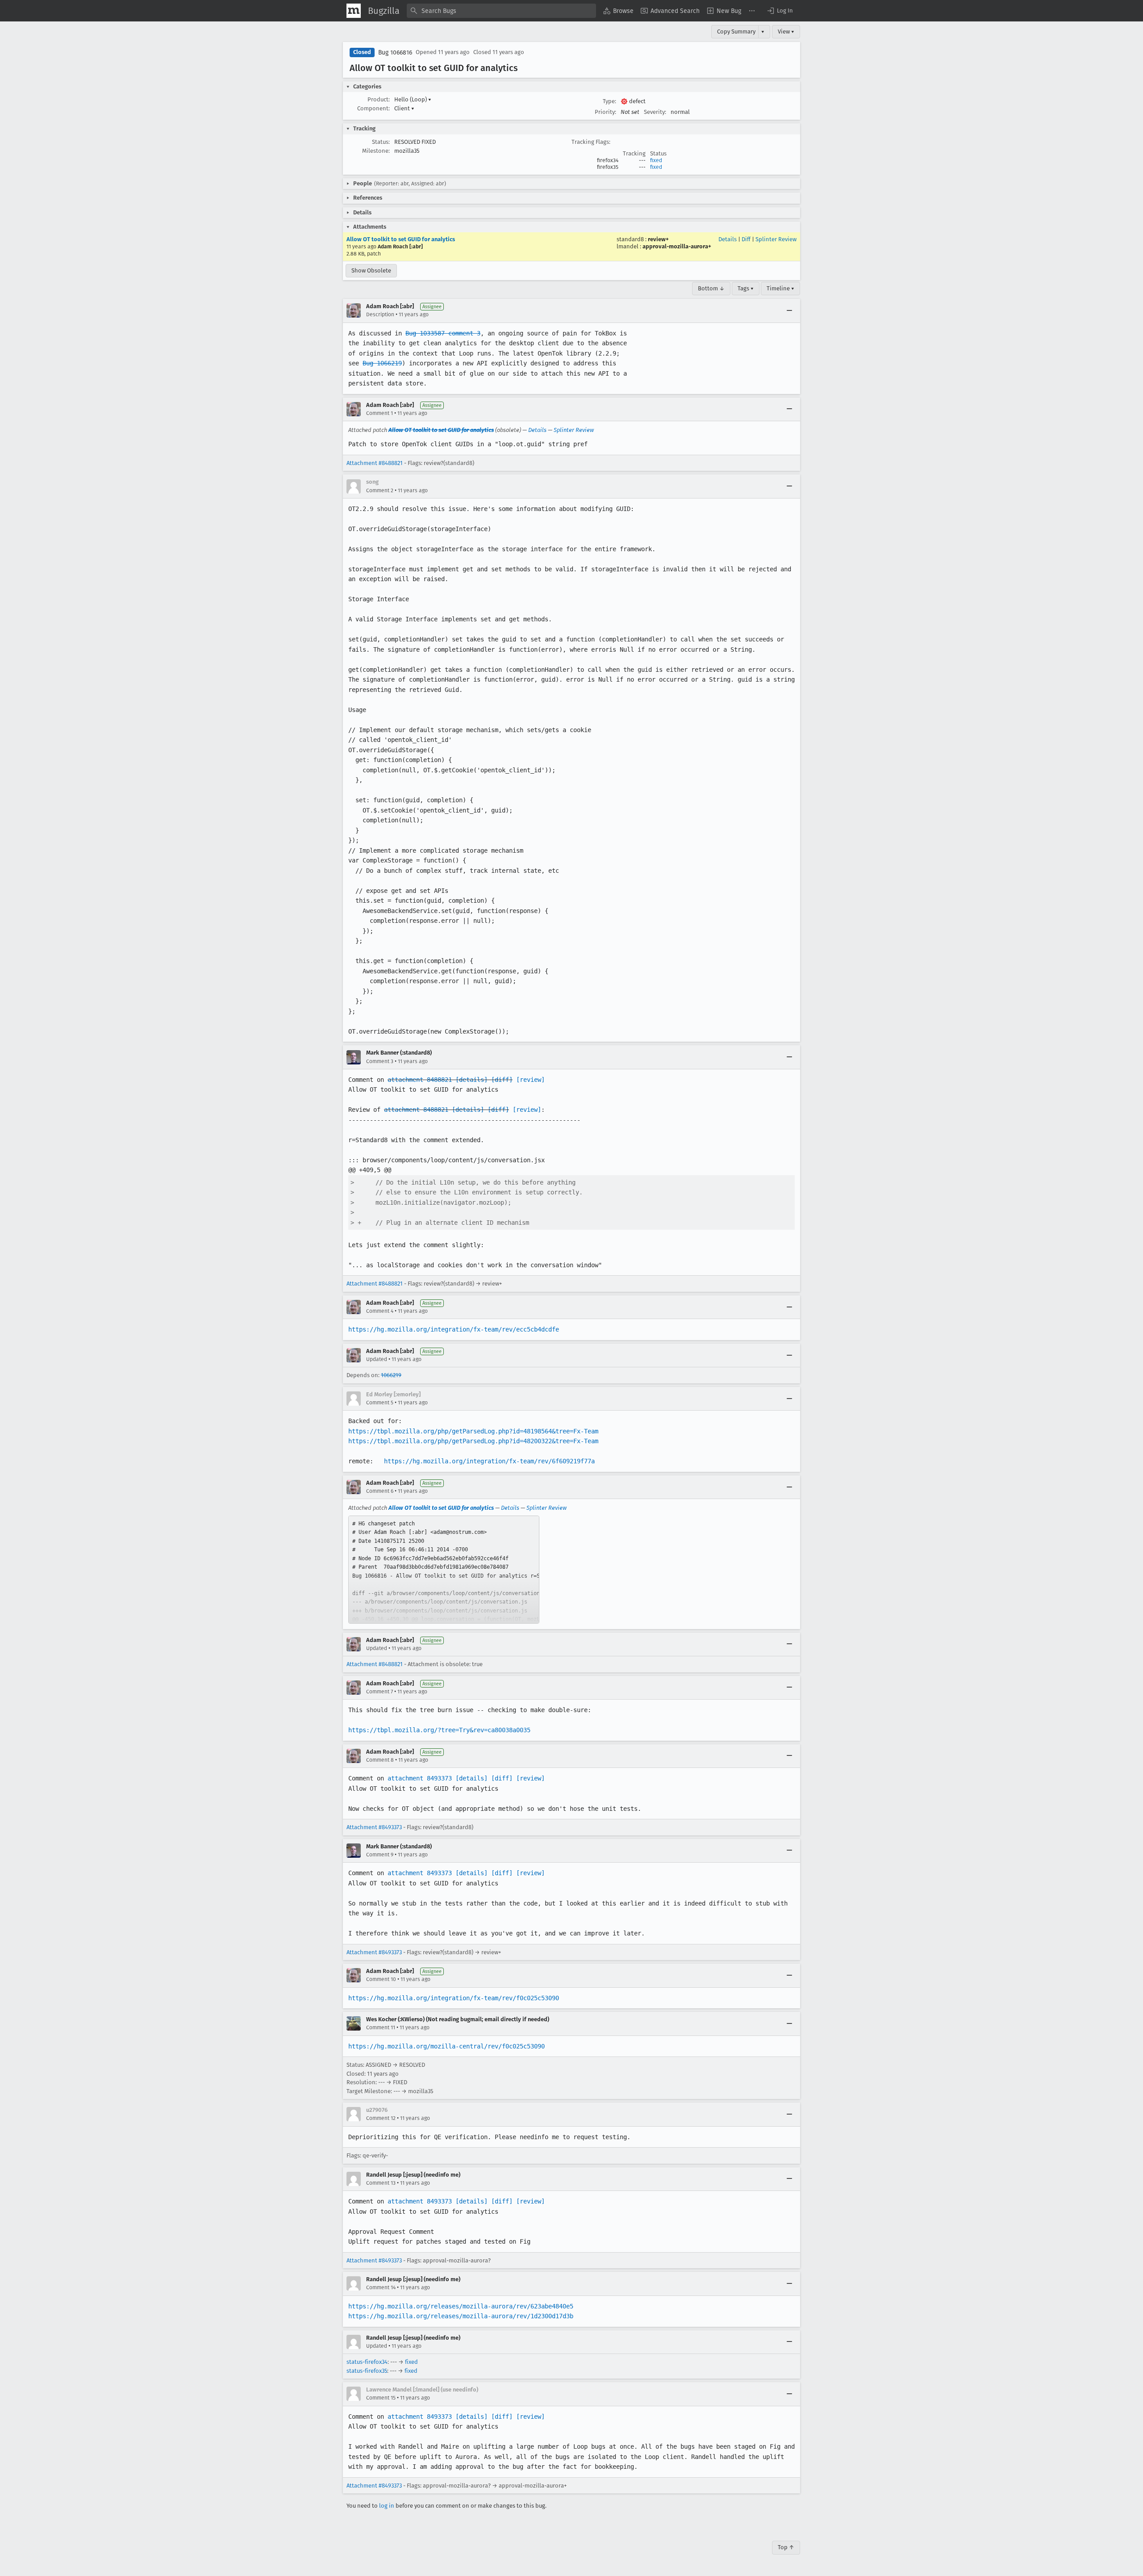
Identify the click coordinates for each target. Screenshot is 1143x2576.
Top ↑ (786, 2547)
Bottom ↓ (711, 288)
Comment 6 (380, 1491)
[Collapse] (789, 310)
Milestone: (376, 151)
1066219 (391, 1375)
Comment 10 (381, 1979)
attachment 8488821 (420, 1080)
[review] (530, 1080)
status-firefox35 (367, 2371)
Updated (377, 1359)
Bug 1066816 (395, 52)
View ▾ (786, 31)
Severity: (655, 112)
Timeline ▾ (780, 288)
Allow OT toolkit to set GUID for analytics (401, 239)
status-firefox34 (367, 2362)
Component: (373, 108)
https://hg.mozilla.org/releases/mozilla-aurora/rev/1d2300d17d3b (461, 2316)
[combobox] (501, 11)
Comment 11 (381, 2027)
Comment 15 (381, 2398)
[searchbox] (501, 11)
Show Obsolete (371, 270)
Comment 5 (380, 1403)
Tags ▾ (746, 288)
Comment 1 (380, 413)
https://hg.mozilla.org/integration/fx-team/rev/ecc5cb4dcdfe (454, 1329)
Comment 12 (381, 2118)
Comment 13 (381, 2183)
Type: (609, 101)
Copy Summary (736, 31)
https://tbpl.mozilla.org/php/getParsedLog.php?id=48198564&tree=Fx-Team (473, 1431)
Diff (746, 239)
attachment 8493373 (420, 1778)
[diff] (502, 1080)
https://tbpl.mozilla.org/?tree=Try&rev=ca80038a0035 (439, 1730)
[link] (444, 1570)
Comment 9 (380, 1855)
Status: (381, 142)
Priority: (605, 112)
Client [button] (404, 108)
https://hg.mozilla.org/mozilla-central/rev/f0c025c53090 (446, 2046)
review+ (658, 239)
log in (387, 2506)
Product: (379, 99)
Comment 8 (380, 1760)
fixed (656, 160)
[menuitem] (618, 11)
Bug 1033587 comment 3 (443, 333)
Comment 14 (381, 2287)
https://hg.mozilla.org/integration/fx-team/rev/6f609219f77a (489, 1461)
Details (728, 239)
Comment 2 (380, 490)
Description (380, 314)
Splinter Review (776, 239)
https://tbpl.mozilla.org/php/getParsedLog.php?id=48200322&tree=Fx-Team (473, 1441)
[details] (471, 1080)
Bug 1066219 (382, 363)
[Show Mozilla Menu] (354, 11)
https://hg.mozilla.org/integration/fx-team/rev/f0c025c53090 (454, 1998)
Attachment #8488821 (375, 463)
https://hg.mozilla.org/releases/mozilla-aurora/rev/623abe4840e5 (461, 2306)
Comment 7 (380, 1692)
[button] (780, 11)
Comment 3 (380, 1061)
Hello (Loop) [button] (413, 99)
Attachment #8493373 (374, 1827)
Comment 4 (380, 1311)
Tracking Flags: (591, 142)
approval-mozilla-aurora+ (677, 246)
